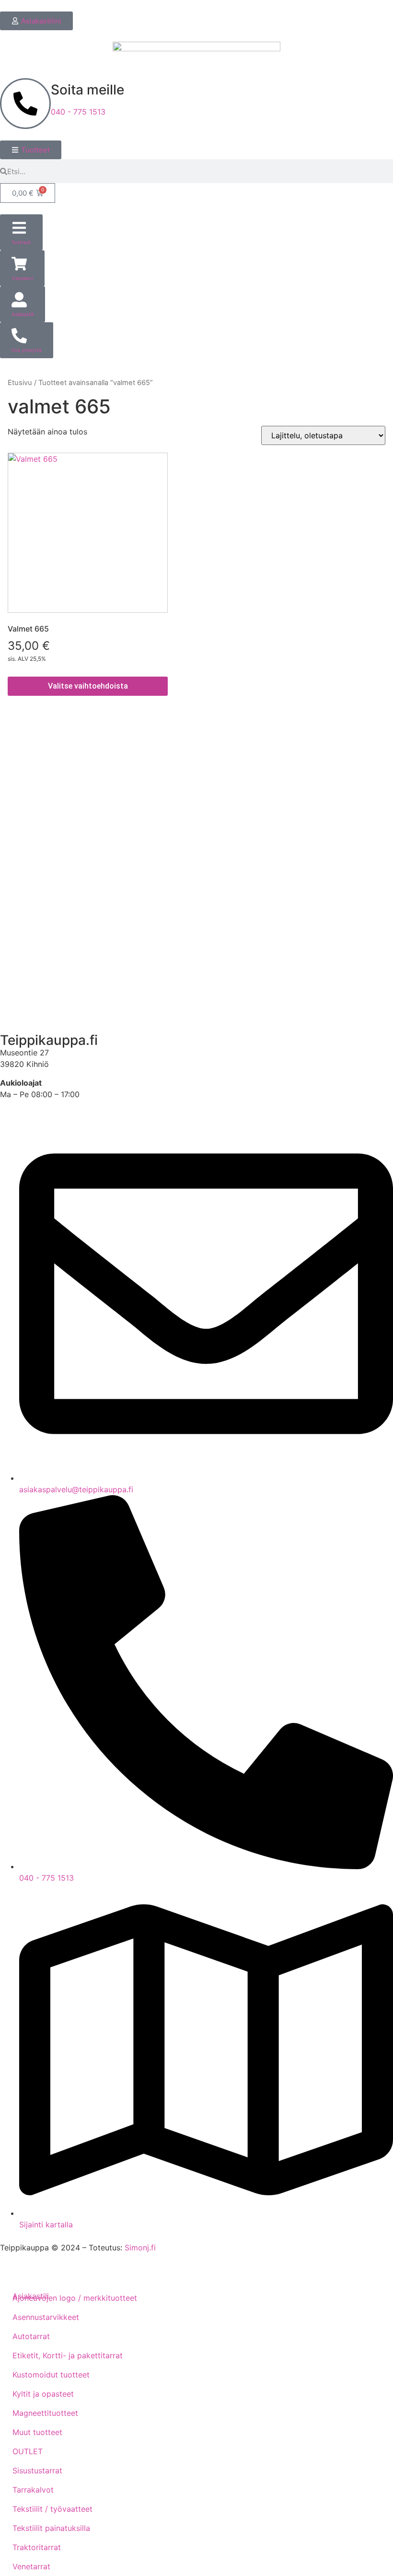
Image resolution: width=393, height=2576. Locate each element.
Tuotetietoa (29, 907)
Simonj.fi (140, 2248)
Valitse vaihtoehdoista (88, 686)
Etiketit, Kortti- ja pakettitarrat (68, 2355)
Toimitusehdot (34, 771)
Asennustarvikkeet (46, 2317)
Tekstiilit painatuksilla (51, 2528)
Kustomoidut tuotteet (51, 2375)
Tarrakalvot (33, 2490)
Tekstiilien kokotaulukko (52, 853)
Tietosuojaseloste (40, 825)
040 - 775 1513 (78, 112)
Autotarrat (31, 2336)
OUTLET (28, 2451)
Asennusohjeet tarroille (49, 880)
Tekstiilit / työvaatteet (52, 2509)
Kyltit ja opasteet (43, 2394)
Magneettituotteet (45, 2413)
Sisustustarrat (37, 2471)
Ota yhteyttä (30, 958)
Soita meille (87, 90)
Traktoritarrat (37, 2547)
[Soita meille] (25, 104)
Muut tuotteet (37, 2432)
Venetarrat (31, 2566)
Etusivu (20, 383)
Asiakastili (26, 1008)
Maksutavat (29, 798)
